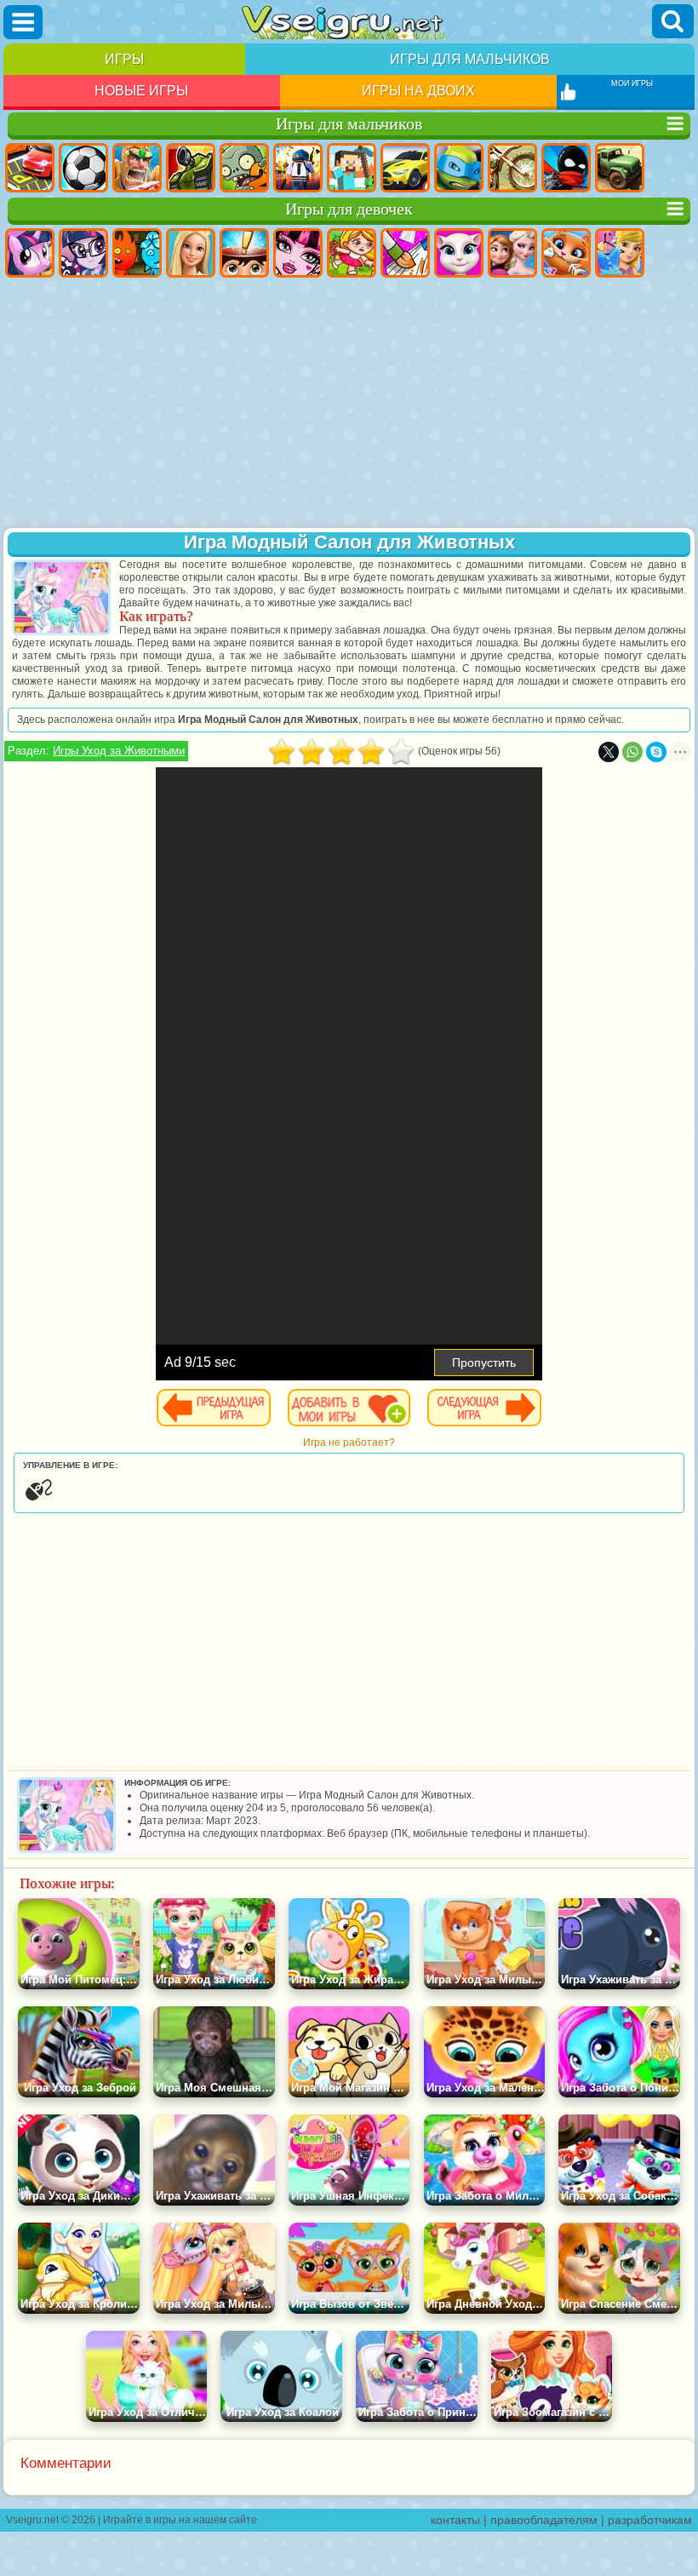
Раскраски (405, 253)
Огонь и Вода (137, 253)
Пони (30, 253)
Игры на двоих (418, 91)
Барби (191, 253)
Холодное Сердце (512, 253)
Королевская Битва (298, 168)
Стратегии (137, 168)
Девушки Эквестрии (83, 253)
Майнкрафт (352, 168)
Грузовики (620, 168)
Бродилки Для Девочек (352, 253)
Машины (405, 168)
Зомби (244, 168)
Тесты (244, 253)
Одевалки (620, 253)
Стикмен (566, 168)
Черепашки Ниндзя (459, 168)
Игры (124, 59)
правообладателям (544, 2520)
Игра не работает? (349, 1443)
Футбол (83, 168)
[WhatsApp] (632, 752)
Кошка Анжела (459, 253)
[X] (609, 752)
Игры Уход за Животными (119, 751)
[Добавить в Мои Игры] (349, 1408)
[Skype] (656, 752)
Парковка (30, 168)
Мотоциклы (512, 168)
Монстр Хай (298, 253)
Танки (191, 168)
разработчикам (650, 2520)
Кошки (566, 253)
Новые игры (141, 91)
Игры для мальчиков (470, 59)
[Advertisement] (349, 404)
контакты (455, 2520)
